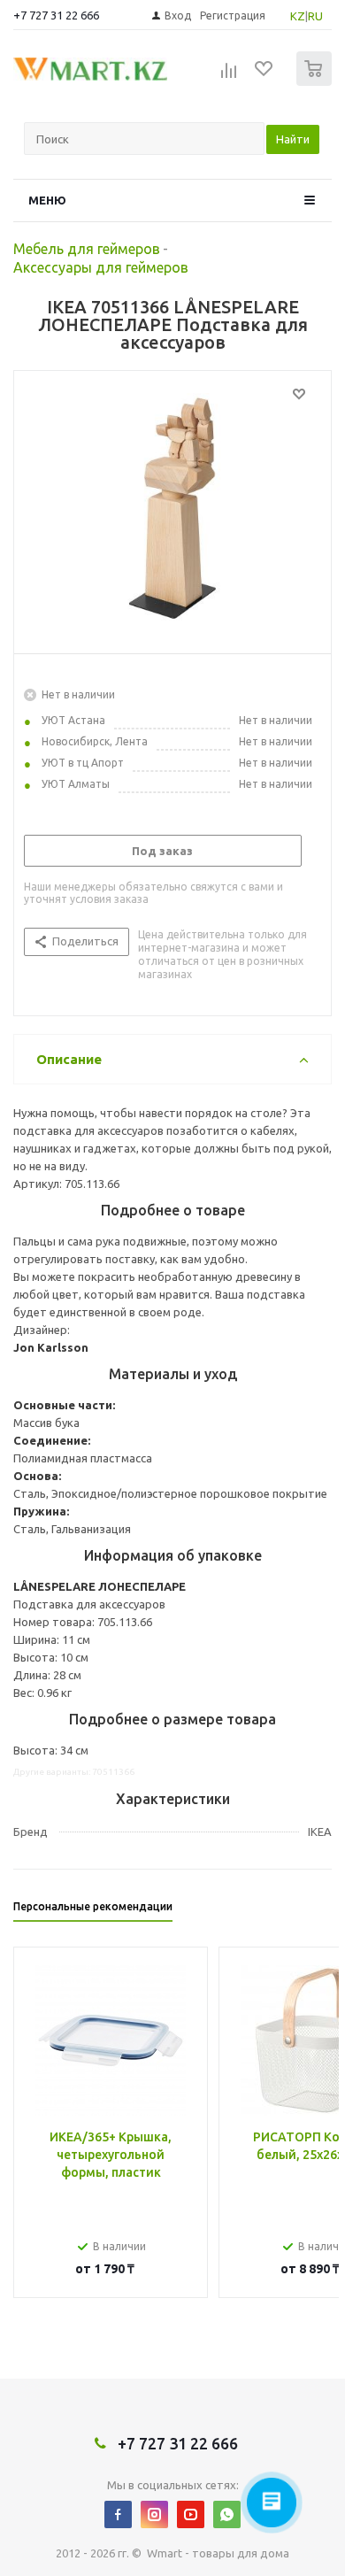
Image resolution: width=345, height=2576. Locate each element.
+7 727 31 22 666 (56, 15)
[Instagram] (154, 2514)
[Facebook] (118, 2514)
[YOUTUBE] (191, 2514)
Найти (293, 139)
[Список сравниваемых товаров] (229, 76)
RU (315, 16)
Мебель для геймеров (87, 249)
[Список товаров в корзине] (316, 82)
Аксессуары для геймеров (101, 267)
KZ (298, 16)
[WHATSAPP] (227, 2514)
